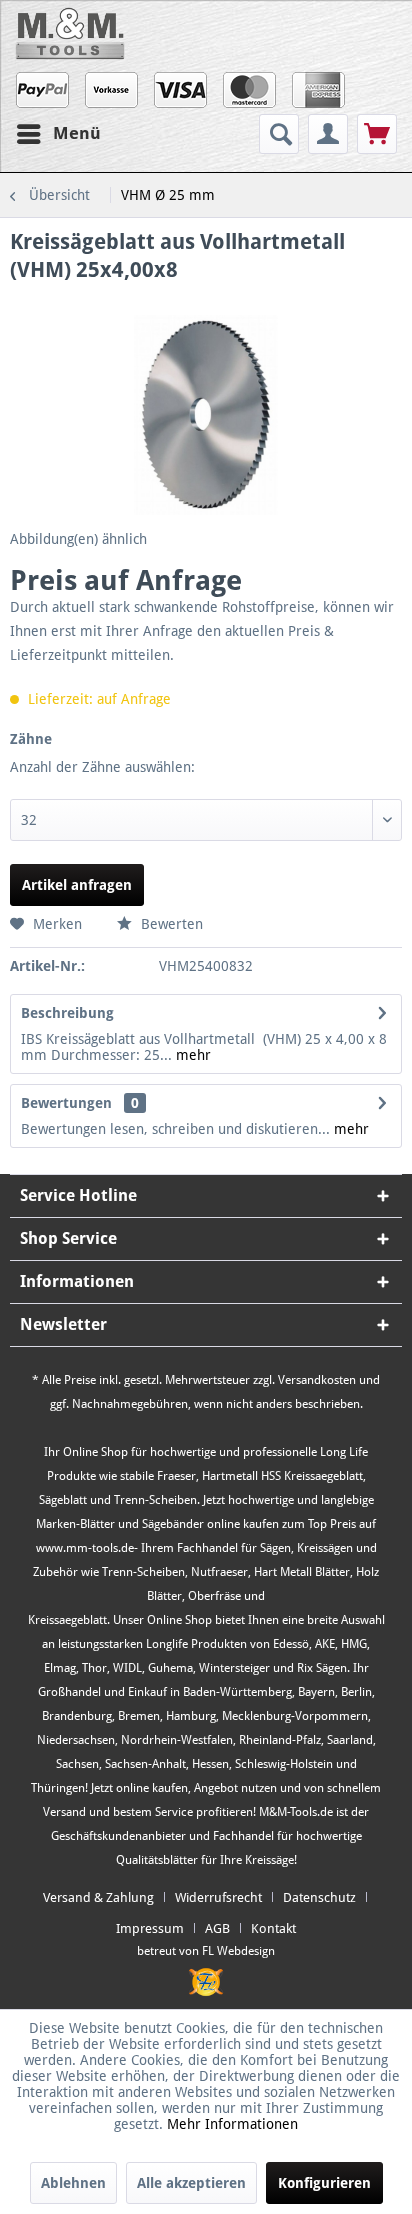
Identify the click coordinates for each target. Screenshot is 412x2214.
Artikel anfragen (77, 885)
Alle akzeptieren (191, 2183)
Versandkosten (317, 1380)
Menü (77, 133)
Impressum (150, 1928)
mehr (191, 1055)
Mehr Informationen (232, 2124)
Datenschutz (319, 1897)
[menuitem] (281, 134)
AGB (217, 1928)
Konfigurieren (324, 2183)
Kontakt (273, 1928)
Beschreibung (67, 1013)
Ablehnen (73, 2183)
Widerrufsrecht (218, 1897)
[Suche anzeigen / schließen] (279, 134)
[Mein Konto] (328, 134)
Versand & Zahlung (98, 1897)
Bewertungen (66, 1103)
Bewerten (170, 924)
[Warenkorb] (377, 134)
